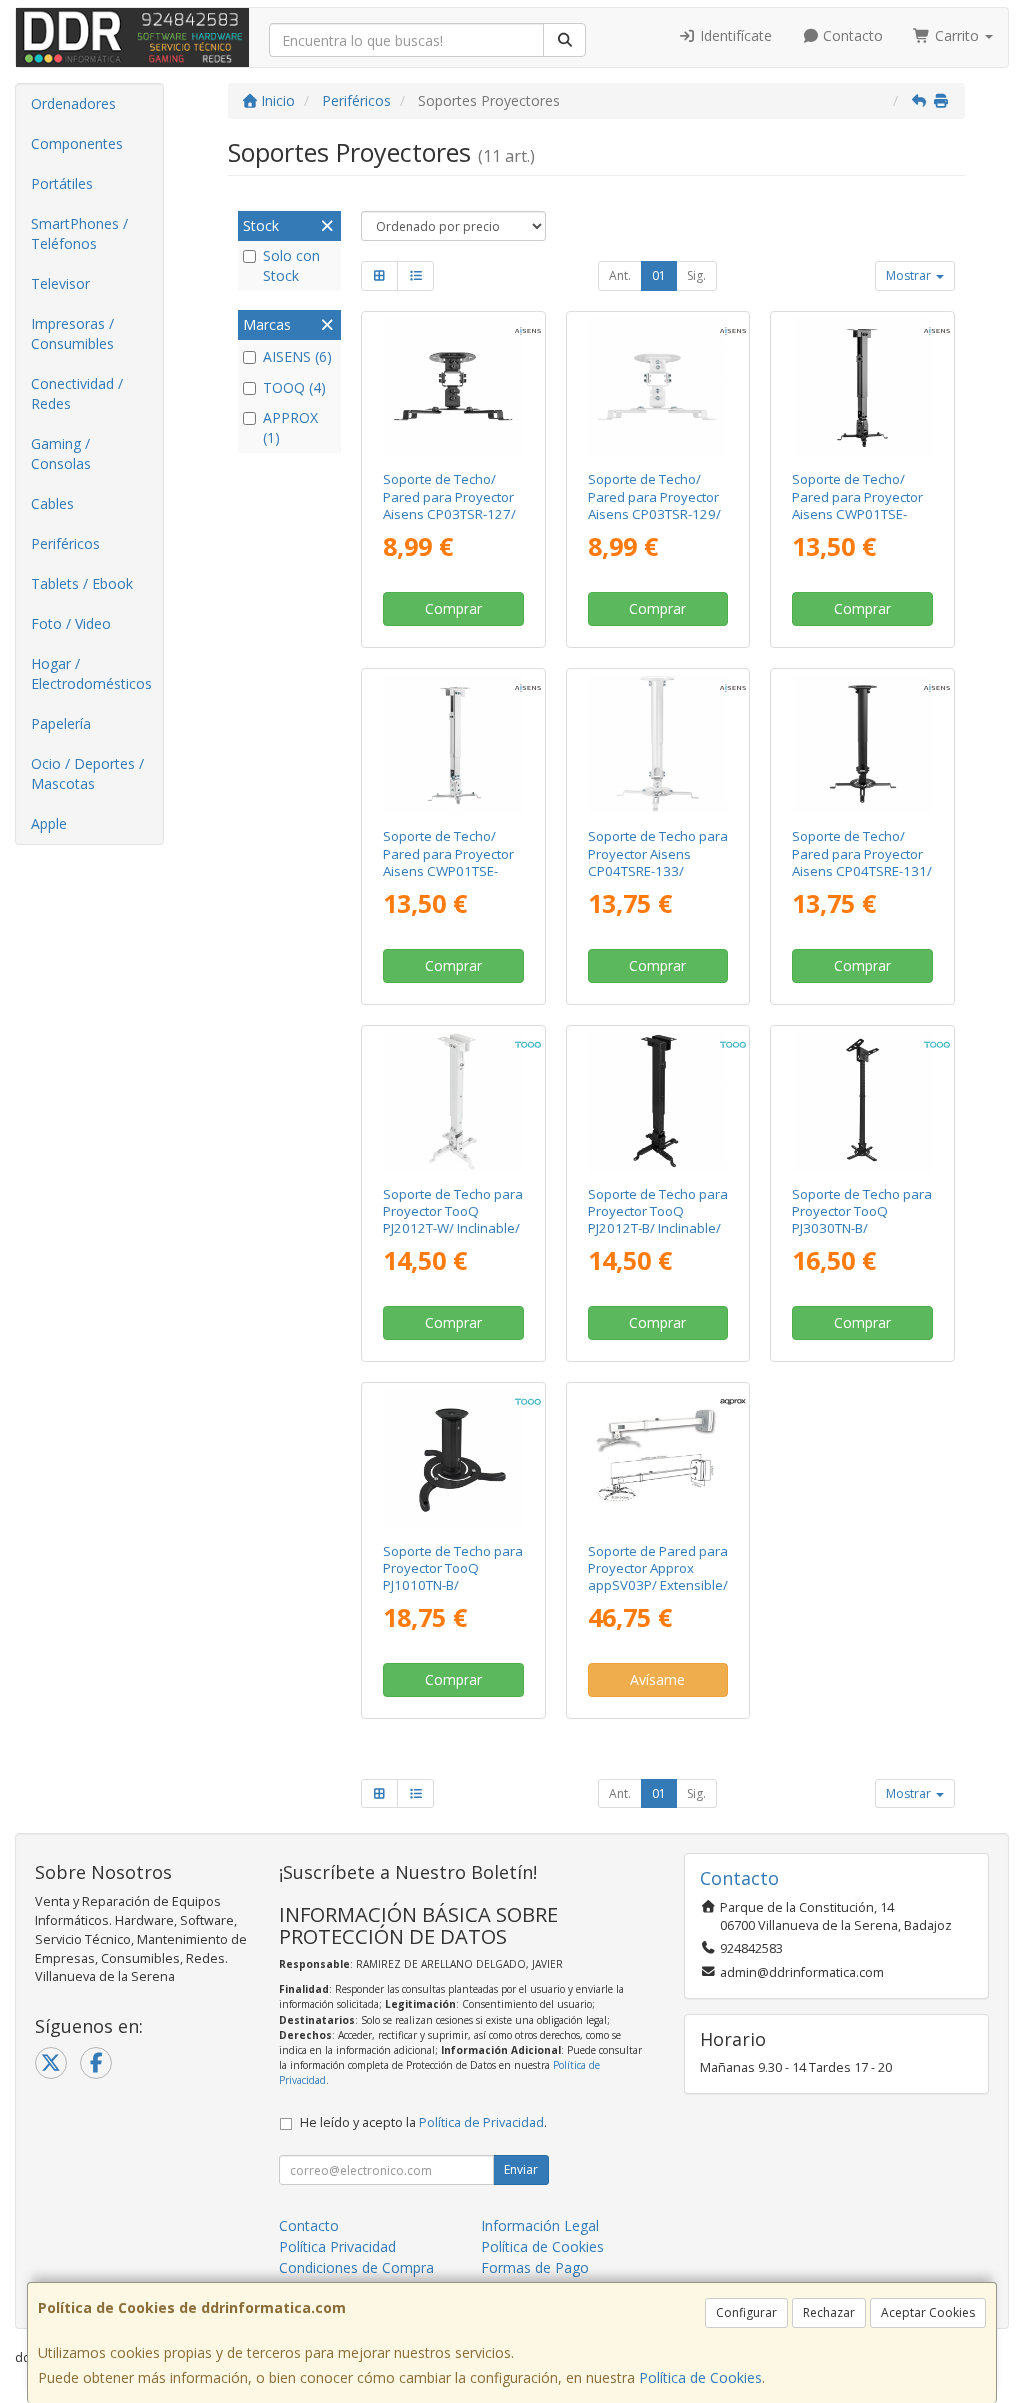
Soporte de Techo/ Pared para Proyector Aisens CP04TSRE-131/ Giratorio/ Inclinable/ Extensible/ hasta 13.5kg (862, 879)
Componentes (77, 143)
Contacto (851, 35)
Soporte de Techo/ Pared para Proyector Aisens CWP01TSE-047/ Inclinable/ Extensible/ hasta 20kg (862, 513)
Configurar (746, 2312)
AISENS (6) (297, 356)
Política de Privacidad (481, 2122)
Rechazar (829, 2312)
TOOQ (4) (294, 387)
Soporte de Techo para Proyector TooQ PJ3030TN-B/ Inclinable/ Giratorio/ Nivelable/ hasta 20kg (862, 1228)
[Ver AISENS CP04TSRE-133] (657, 744)
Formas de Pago (535, 2267)
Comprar (453, 608)
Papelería (61, 723)
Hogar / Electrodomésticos (91, 673)
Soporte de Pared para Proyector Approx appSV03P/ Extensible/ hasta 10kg (658, 1577)
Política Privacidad (337, 2246)
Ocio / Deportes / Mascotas (87, 773)
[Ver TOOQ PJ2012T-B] (657, 1101)
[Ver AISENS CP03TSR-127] (453, 387)
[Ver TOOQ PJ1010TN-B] (453, 1458)
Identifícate (734, 35)
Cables (52, 503)
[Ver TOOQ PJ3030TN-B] (862, 1101)
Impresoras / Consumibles (72, 333)
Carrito (957, 35)
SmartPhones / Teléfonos (79, 233)
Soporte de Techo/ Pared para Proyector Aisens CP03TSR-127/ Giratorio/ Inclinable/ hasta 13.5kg (449, 513)
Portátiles (62, 183)
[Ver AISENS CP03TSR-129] (657, 387)
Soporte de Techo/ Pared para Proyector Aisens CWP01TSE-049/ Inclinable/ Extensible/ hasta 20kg (453, 870)
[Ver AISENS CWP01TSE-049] (453, 744)
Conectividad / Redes (77, 393)
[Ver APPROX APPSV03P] (657, 1458)
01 (659, 275)
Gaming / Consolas (61, 453)
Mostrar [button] (910, 275)
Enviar (521, 2169)
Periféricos (65, 543)
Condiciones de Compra (356, 2267)
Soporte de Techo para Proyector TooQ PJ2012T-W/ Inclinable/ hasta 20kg (453, 1220)
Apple (49, 823)
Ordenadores (73, 103)
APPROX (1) (290, 427)
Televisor (60, 283)
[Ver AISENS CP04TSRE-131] (862, 744)
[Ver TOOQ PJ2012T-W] (453, 1101)
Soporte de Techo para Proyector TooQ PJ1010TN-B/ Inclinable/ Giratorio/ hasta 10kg (453, 1585)
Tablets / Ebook (82, 583)
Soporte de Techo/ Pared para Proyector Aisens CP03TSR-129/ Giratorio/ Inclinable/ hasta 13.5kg (654, 513)
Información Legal (540, 2225)
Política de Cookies (700, 2377)
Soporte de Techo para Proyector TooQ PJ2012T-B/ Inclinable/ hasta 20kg (658, 1220)
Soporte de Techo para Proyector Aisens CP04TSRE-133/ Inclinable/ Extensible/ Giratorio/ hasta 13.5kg (658, 879)
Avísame (657, 1679)
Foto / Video (71, 623)
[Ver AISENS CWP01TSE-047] (862, 387)
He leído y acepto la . (423, 2122)
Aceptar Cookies (928, 2312)
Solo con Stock (291, 265)
